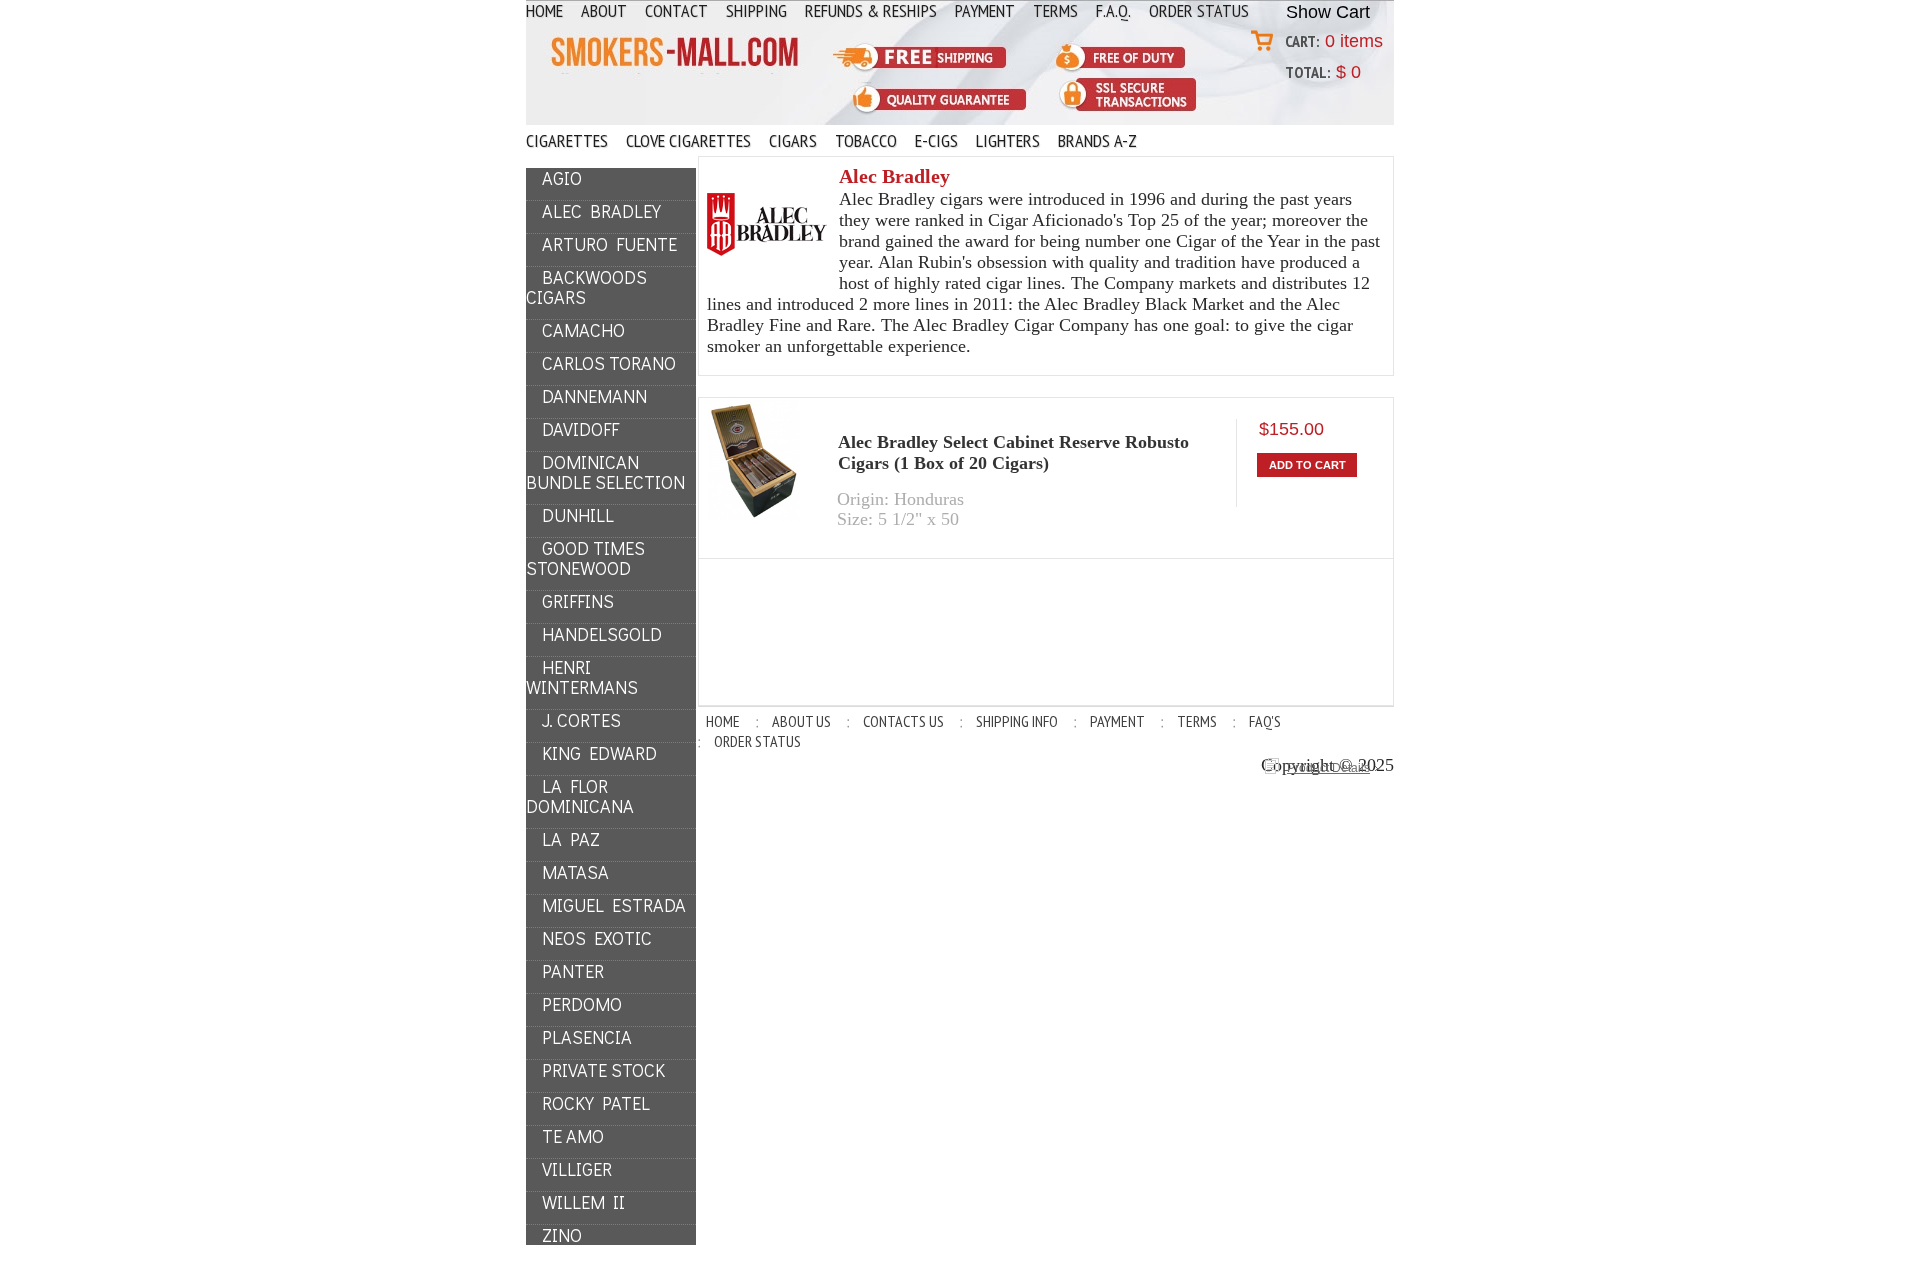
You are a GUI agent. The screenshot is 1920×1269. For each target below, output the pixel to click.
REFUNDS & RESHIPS (871, 11)
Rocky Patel (596, 1103)
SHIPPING (756, 11)
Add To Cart (1307, 465)
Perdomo (582, 1004)
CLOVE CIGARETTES (688, 141)
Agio (562, 178)
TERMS (1055, 11)
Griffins (578, 601)
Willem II (583, 1202)
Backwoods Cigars (586, 287)
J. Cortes (581, 720)
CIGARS (793, 141)
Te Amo (573, 1136)
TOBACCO (866, 141)
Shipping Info (1017, 721)
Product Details (1328, 768)
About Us (801, 721)
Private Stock (603, 1070)
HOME (544, 11)
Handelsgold (602, 634)
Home (723, 721)
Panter (573, 971)
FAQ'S (1265, 721)
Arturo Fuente (609, 244)
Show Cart (1328, 12)
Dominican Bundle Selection (605, 472)
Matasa (575, 872)
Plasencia (587, 1037)
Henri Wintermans (582, 677)
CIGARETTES (567, 141)
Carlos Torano (609, 363)
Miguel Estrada (614, 905)
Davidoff (580, 429)
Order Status (1199, 11)
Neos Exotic (597, 938)
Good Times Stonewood (585, 558)
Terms (1197, 721)
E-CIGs (936, 141)
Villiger (577, 1169)
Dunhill (578, 515)
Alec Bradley (601, 211)
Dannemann (594, 396)
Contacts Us (903, 721)
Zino (562, 1235)
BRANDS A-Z (1097, 141)
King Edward (599, 753)
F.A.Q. (1113, 11)
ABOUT (604, 11)
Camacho (583, 330)
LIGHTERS (1008, 141)
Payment (1117, 721)
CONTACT (676, 11)
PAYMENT (985, 11)
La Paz (571, 839)
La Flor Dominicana (580, 796)
